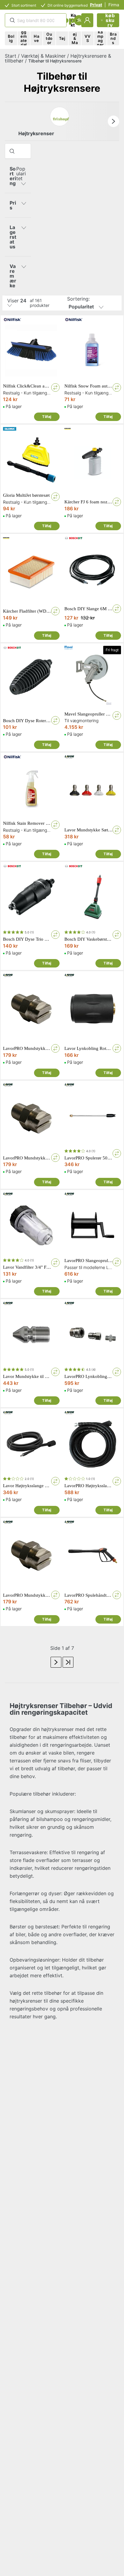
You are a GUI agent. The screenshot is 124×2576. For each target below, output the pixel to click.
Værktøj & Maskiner (43, 56)
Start (11, 56)
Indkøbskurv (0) (110, 20)
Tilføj (47, 417)
